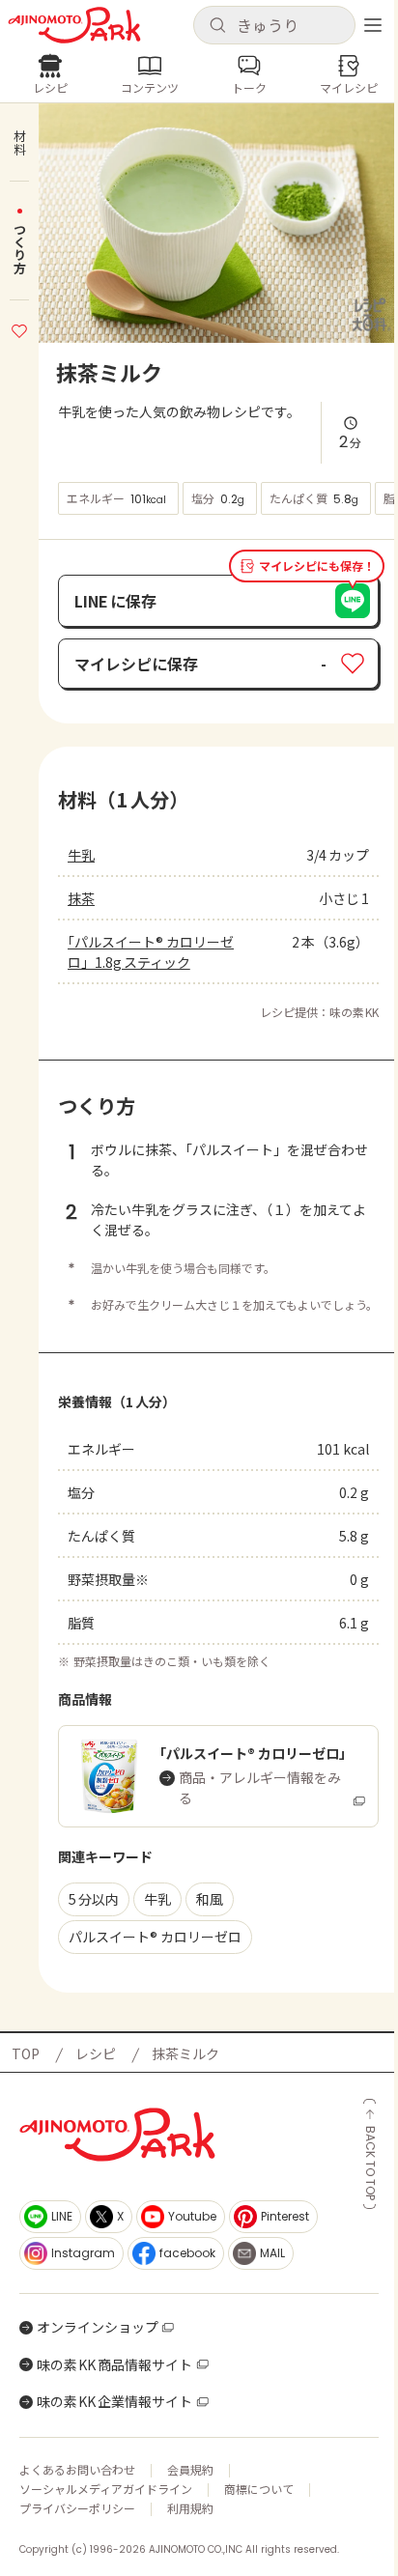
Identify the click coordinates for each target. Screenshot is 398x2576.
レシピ (96, 2053)
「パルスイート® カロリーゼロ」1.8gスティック (151, 952)
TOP (26, 2053)
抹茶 (81, 898)
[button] (274, 25)
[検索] (217, 26)
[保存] (19, 328)
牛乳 (81, 855)
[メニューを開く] (373, 25)
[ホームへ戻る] (74, 25)
